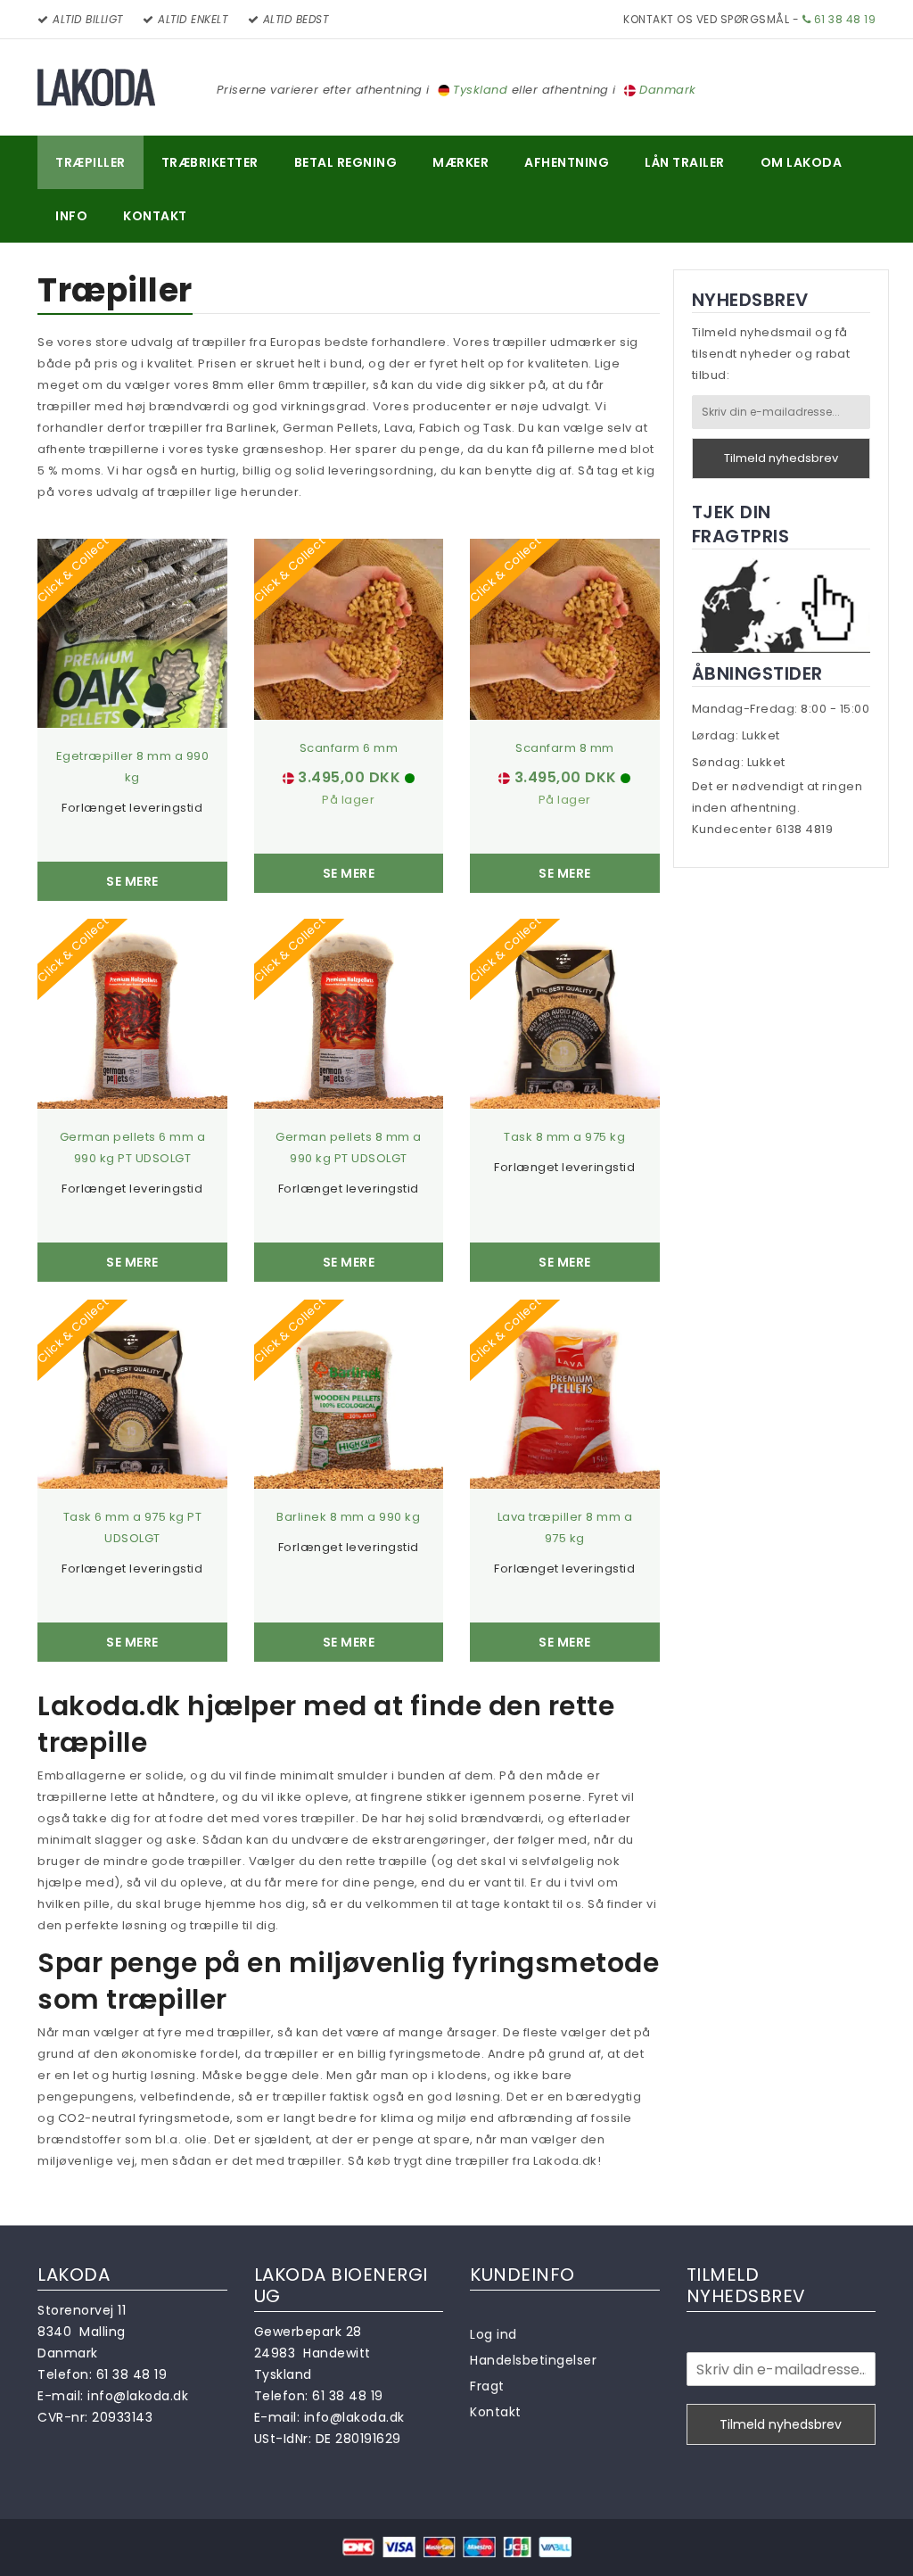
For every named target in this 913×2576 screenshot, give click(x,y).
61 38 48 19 (843, 19)
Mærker (461, 162)
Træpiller (90, 162)
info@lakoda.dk (138, 2396)
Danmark (668, 90)
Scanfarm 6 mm (349, 748)
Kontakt (155, 216)
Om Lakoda (802, 162)
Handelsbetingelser (533, 2360)
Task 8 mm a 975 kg (564, 1137)
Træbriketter (210, 162)
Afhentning (567, 162)
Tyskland (480, 90)
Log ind (494, 2334)
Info (71, 216)
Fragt (487, 2386)
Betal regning (346, 162)
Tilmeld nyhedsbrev (781, 458)
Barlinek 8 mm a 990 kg (348, 1517)
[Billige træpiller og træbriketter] (96, 87)
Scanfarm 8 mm (565, 748)
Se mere (132, 881)
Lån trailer (685, 162)
